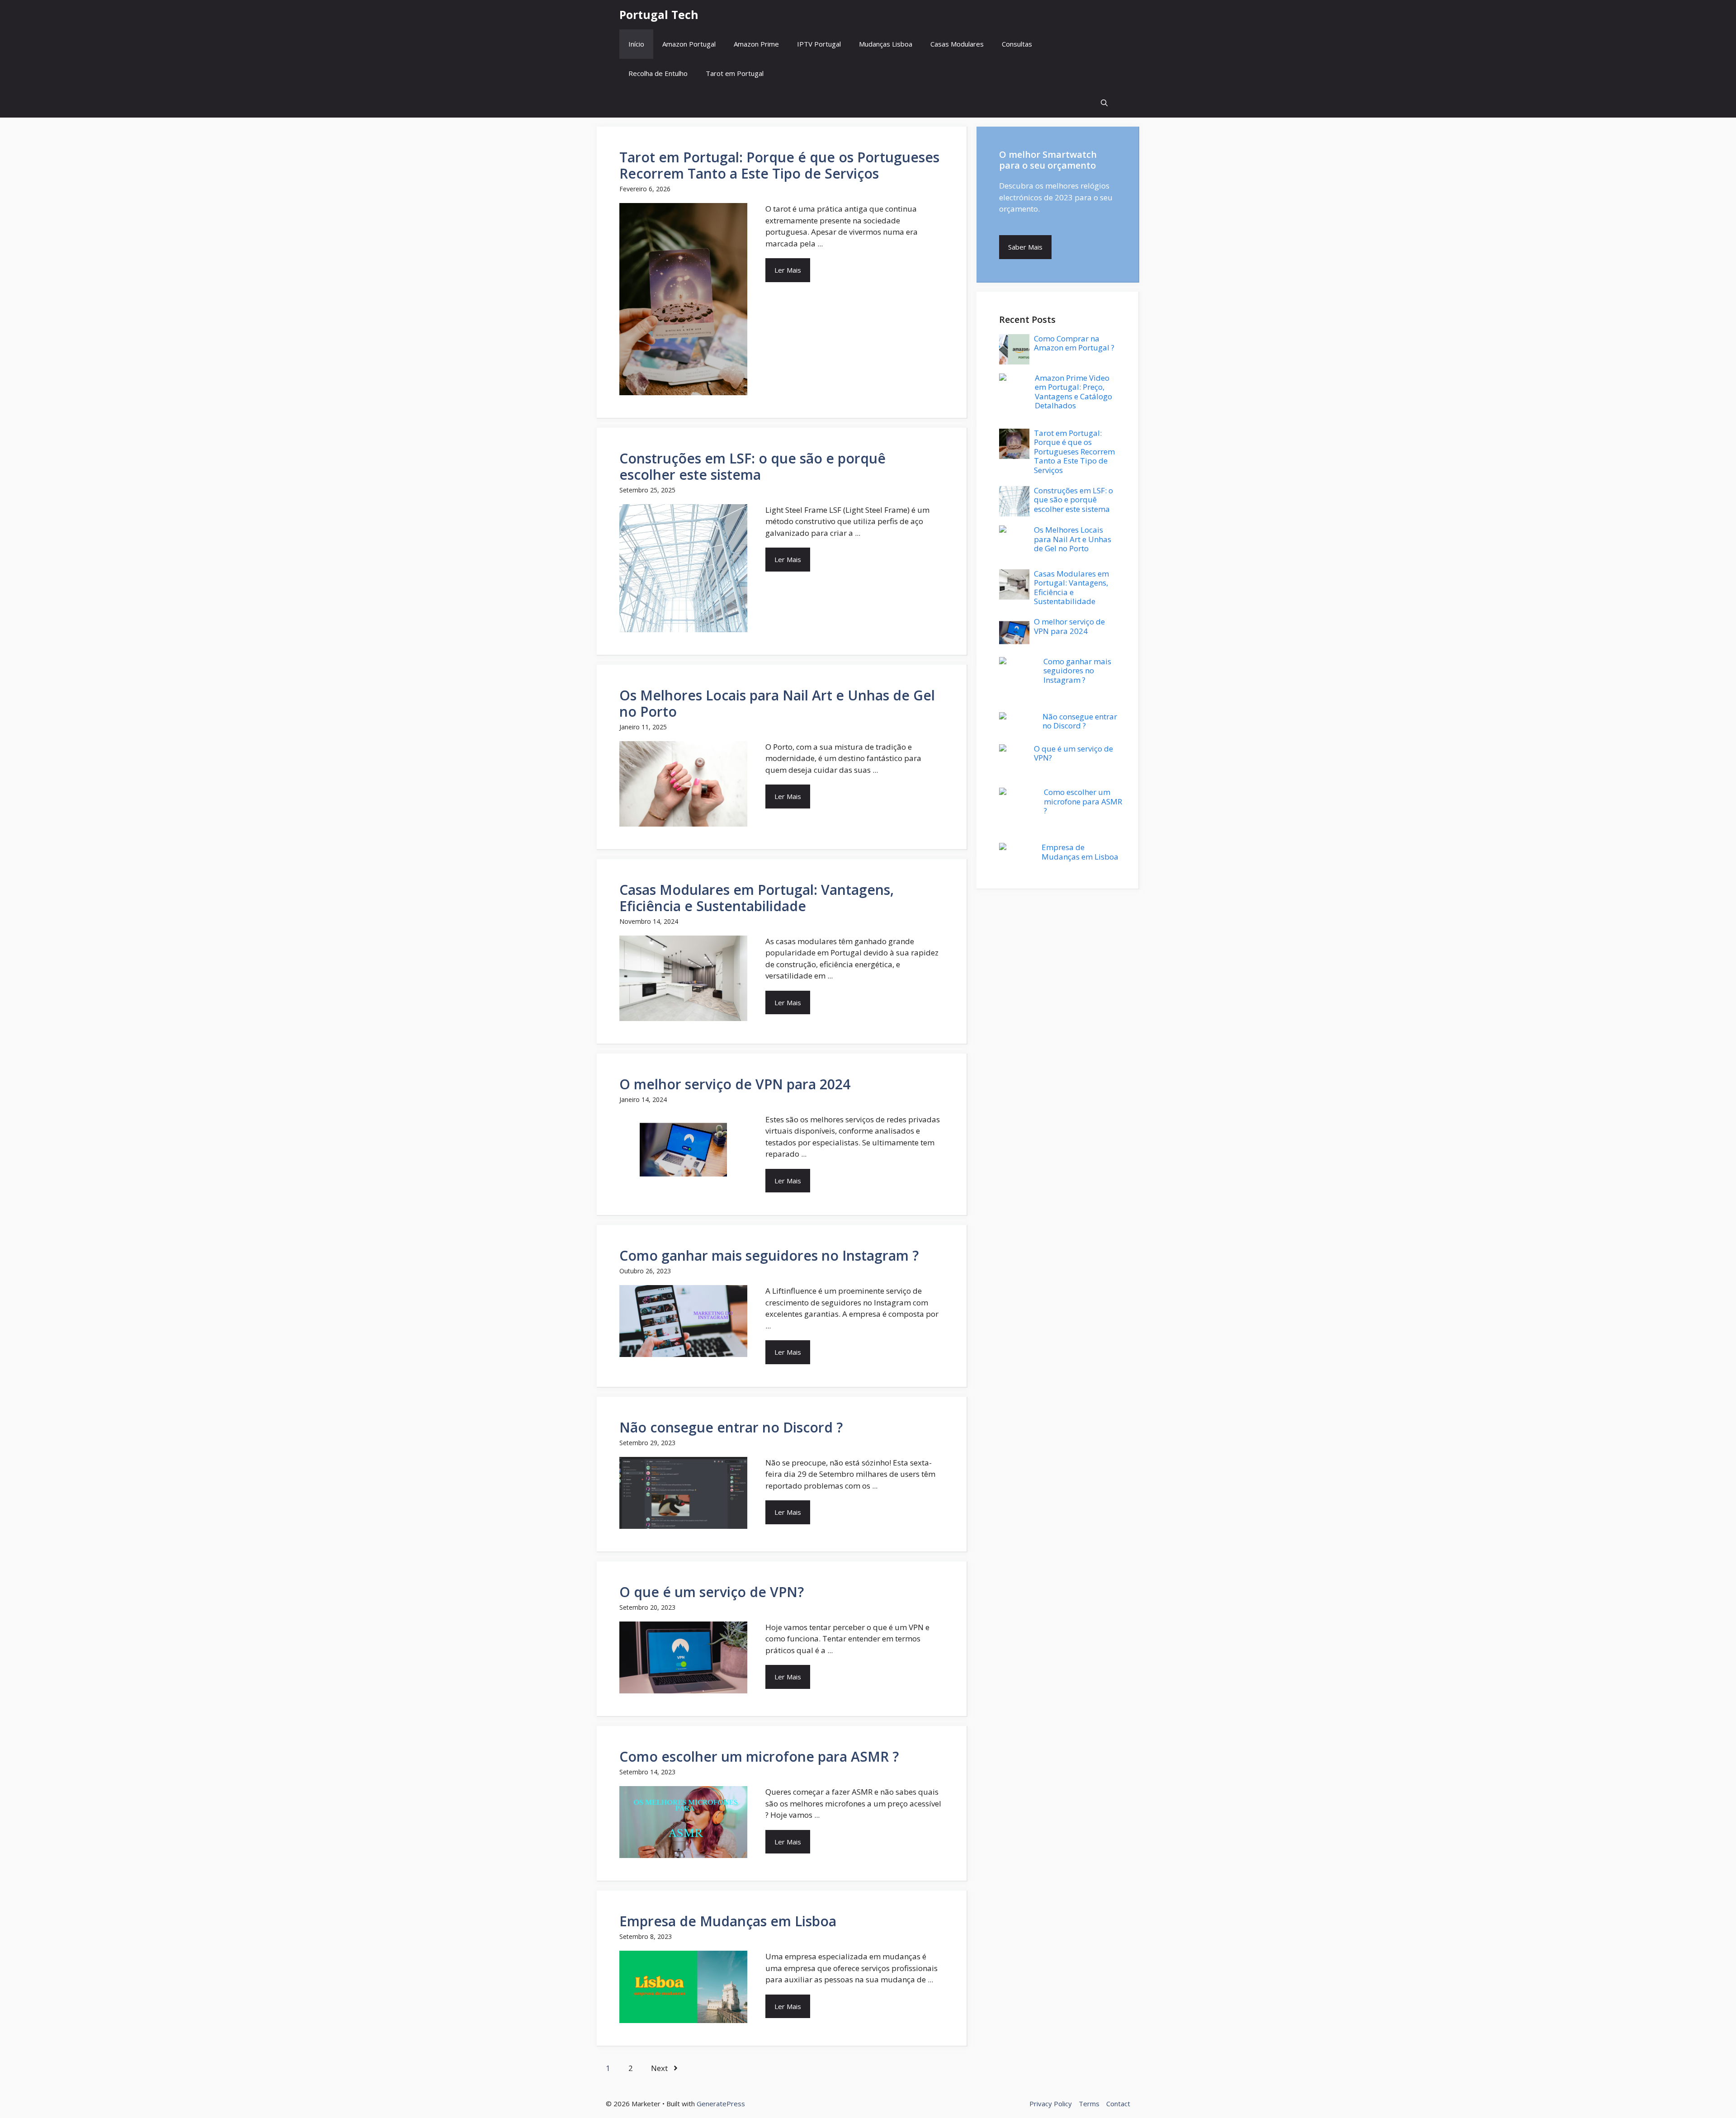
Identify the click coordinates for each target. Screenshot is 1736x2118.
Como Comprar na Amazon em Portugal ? (1074, 343)
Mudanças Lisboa (886, 44)
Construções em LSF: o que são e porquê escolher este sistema (752, 466)
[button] (1104, 103)
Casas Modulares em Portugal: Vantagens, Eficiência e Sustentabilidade (757, 898)
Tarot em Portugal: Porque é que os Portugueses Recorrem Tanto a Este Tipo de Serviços (779, 165)
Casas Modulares (957, 44)
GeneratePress (721, 2104)
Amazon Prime (756, 44)
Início (636, 44)
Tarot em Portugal (735, 73)
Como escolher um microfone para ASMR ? (759, 1756)
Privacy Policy (1051, 2104)
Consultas (1017, 44)
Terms (1089, 2104)
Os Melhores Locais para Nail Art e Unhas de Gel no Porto (777, 703)
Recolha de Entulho (658, 73)
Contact (1118, 2104)
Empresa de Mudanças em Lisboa (728, 1921)
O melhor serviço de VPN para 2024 (735, 1084)
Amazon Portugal (689, 44)
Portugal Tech (659, 14)
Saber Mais (1025, 247)
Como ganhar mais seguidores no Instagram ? (769, 1255)
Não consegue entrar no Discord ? (731, 1427)
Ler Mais (788, 270)
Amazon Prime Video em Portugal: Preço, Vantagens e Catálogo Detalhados (1073, 392)
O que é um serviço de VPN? (712, 1592)
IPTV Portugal (819, 44)
